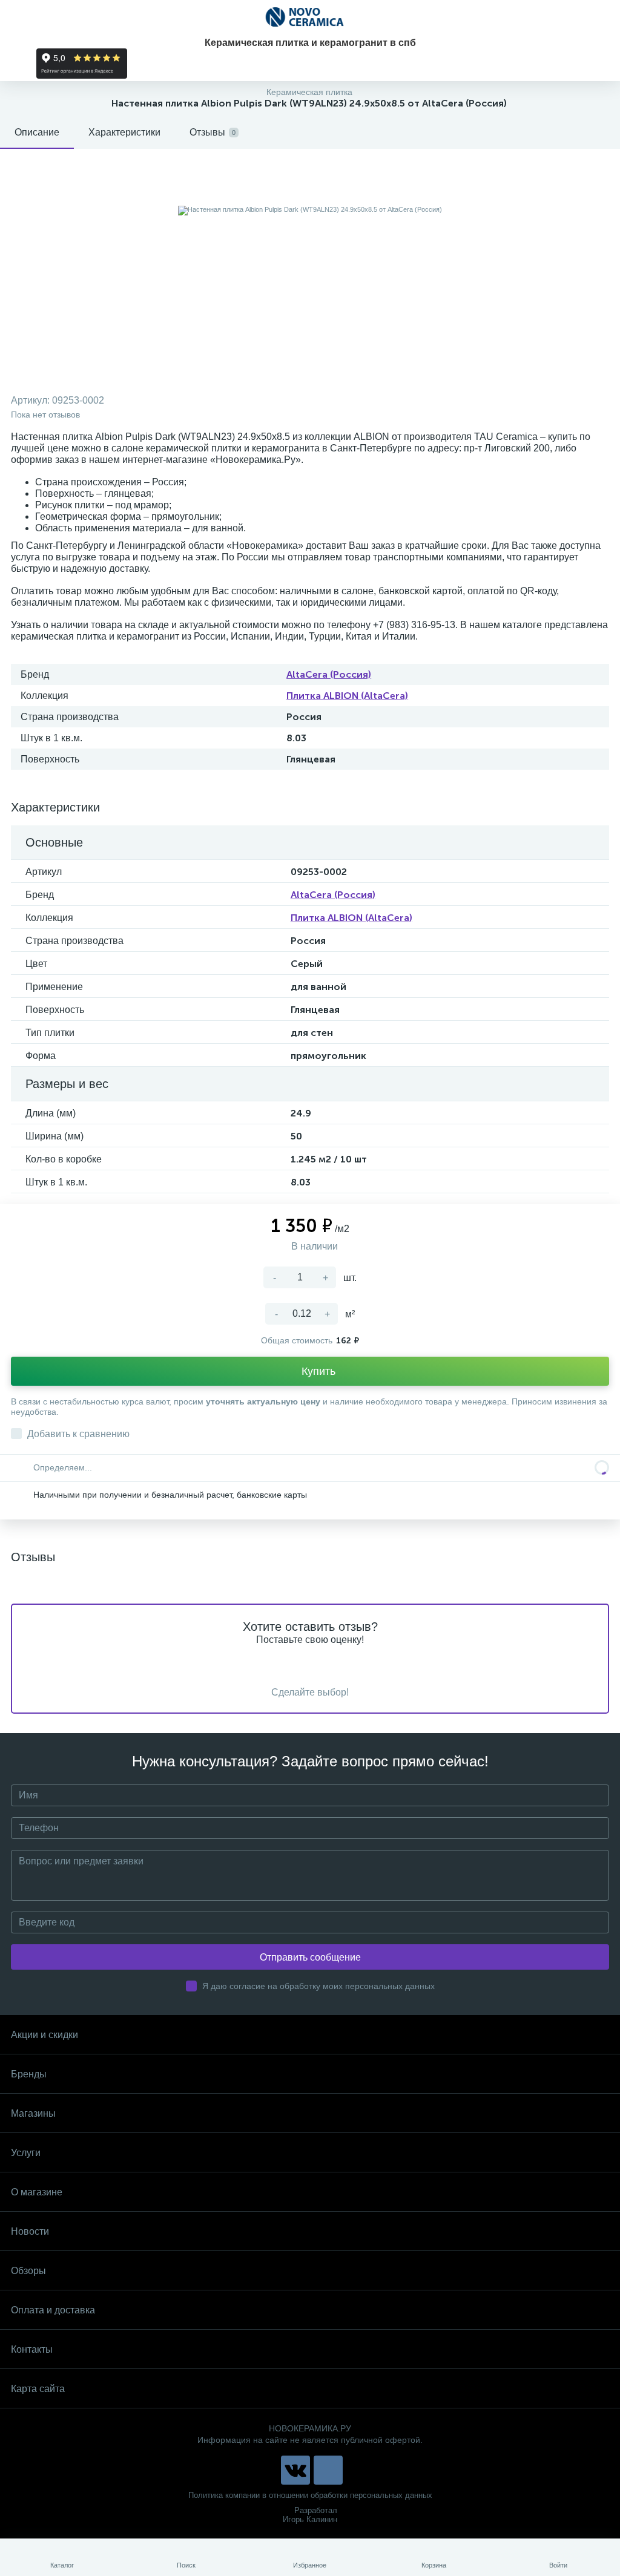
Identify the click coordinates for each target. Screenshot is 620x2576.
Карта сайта (38, 2389)
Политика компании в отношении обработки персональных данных (310, 2495)
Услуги (26, 2153)
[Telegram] (328, 2470)
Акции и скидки (45, 2035)
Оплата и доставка (53, 2310)
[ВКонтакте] (295, 2470)
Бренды (29, 2074)
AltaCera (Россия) (329, 674)
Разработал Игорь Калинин (310, 2515)
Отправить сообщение (310, 1957)
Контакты (32, 2349)
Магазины (33, 2113)
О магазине (37, 2192)
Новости (30, 2231)
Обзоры (28, 2271)
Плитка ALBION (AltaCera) (347, 696)
